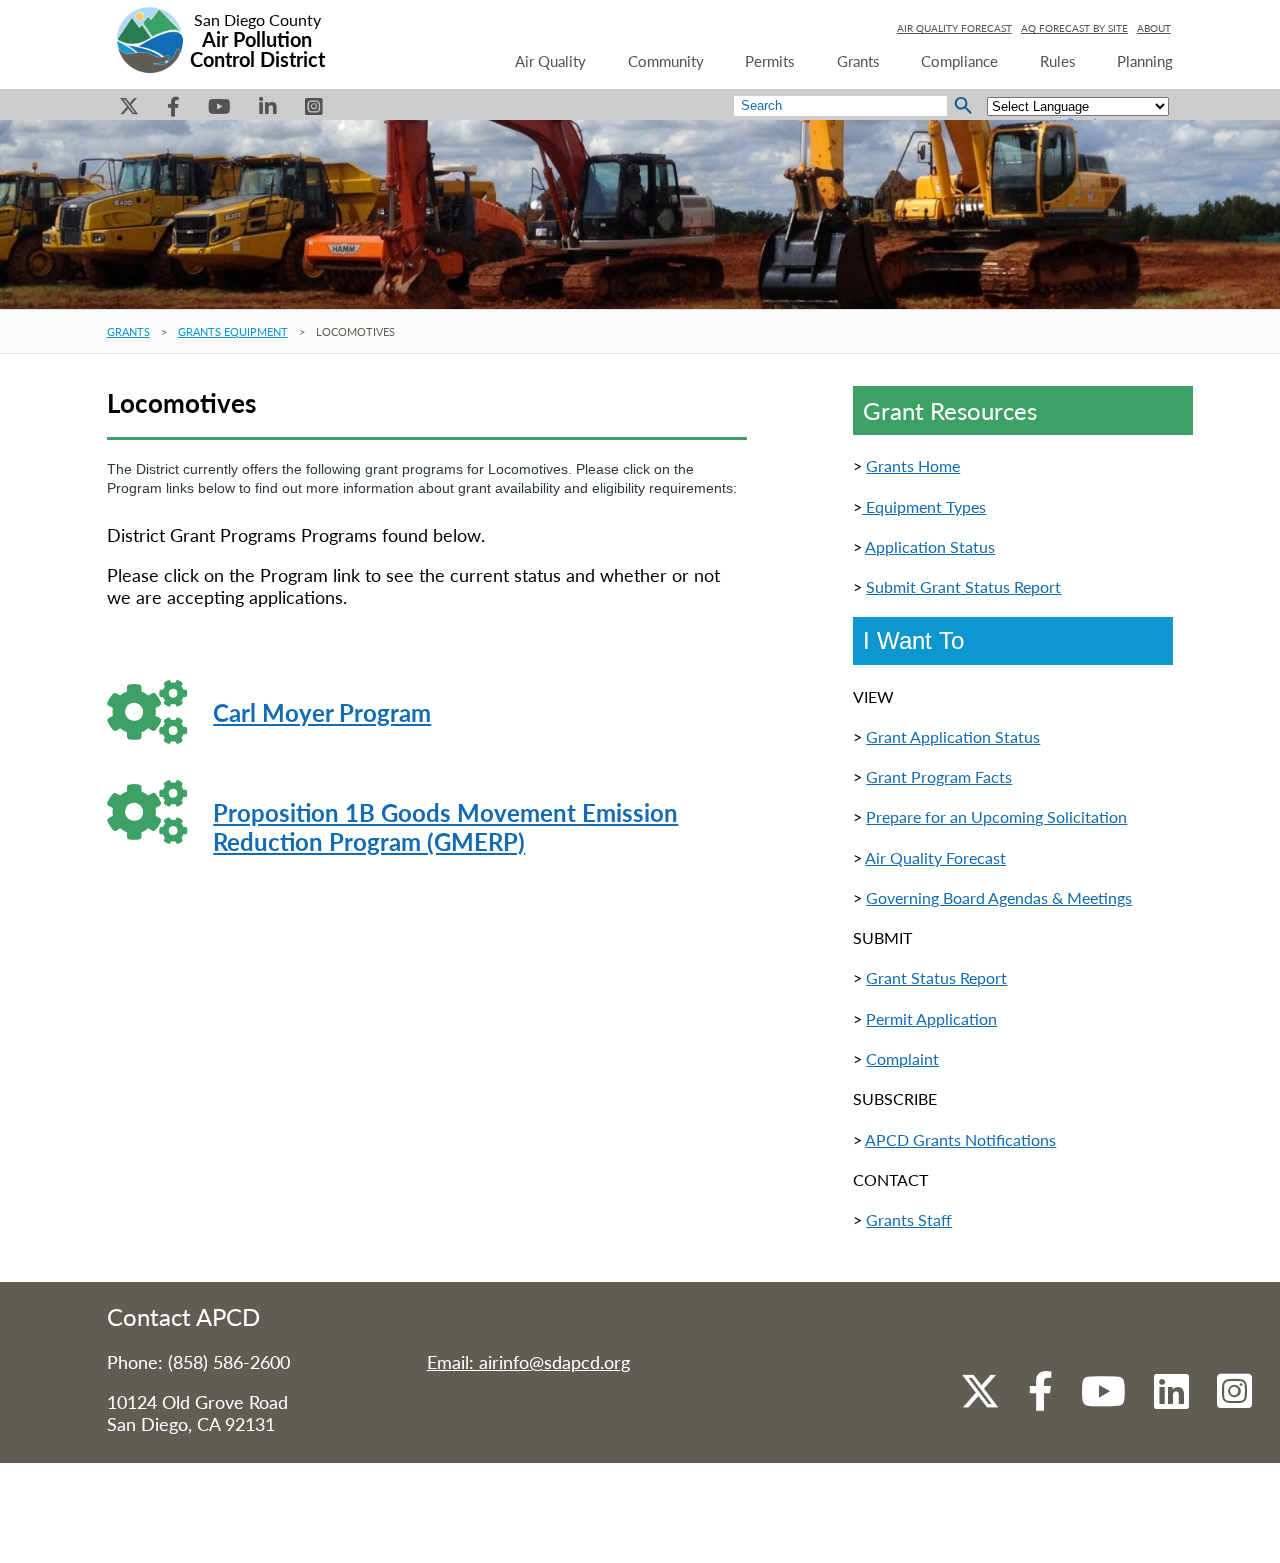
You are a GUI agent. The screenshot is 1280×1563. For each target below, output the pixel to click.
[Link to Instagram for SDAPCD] (1234, 1404)
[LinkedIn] (268, 111)
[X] (129, 111)
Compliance (959, 61)
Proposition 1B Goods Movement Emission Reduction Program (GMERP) (445, 827)
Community (666, 61)
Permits (770, 61)
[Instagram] (314, 111)
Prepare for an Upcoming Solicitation (996, 816)
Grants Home (913, 465)
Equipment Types (924, 506)
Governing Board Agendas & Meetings (999, 897)
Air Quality (550, 61)
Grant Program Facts (939, 776)
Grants (858, 61)
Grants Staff (909, 1219)
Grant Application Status (953, 736)
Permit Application (931, 1018)
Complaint (902, 1058)
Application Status (930, 546)
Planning (1145, 61)
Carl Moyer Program (322, 712)
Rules (1058, 61)
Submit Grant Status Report (963, 586)
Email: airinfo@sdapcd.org (528, 1362)
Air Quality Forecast (935, 857)
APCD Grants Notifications (960, 1139)
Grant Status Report (936, 977)
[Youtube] (219, 111)
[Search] (963, 106)
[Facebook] (173, 111)
